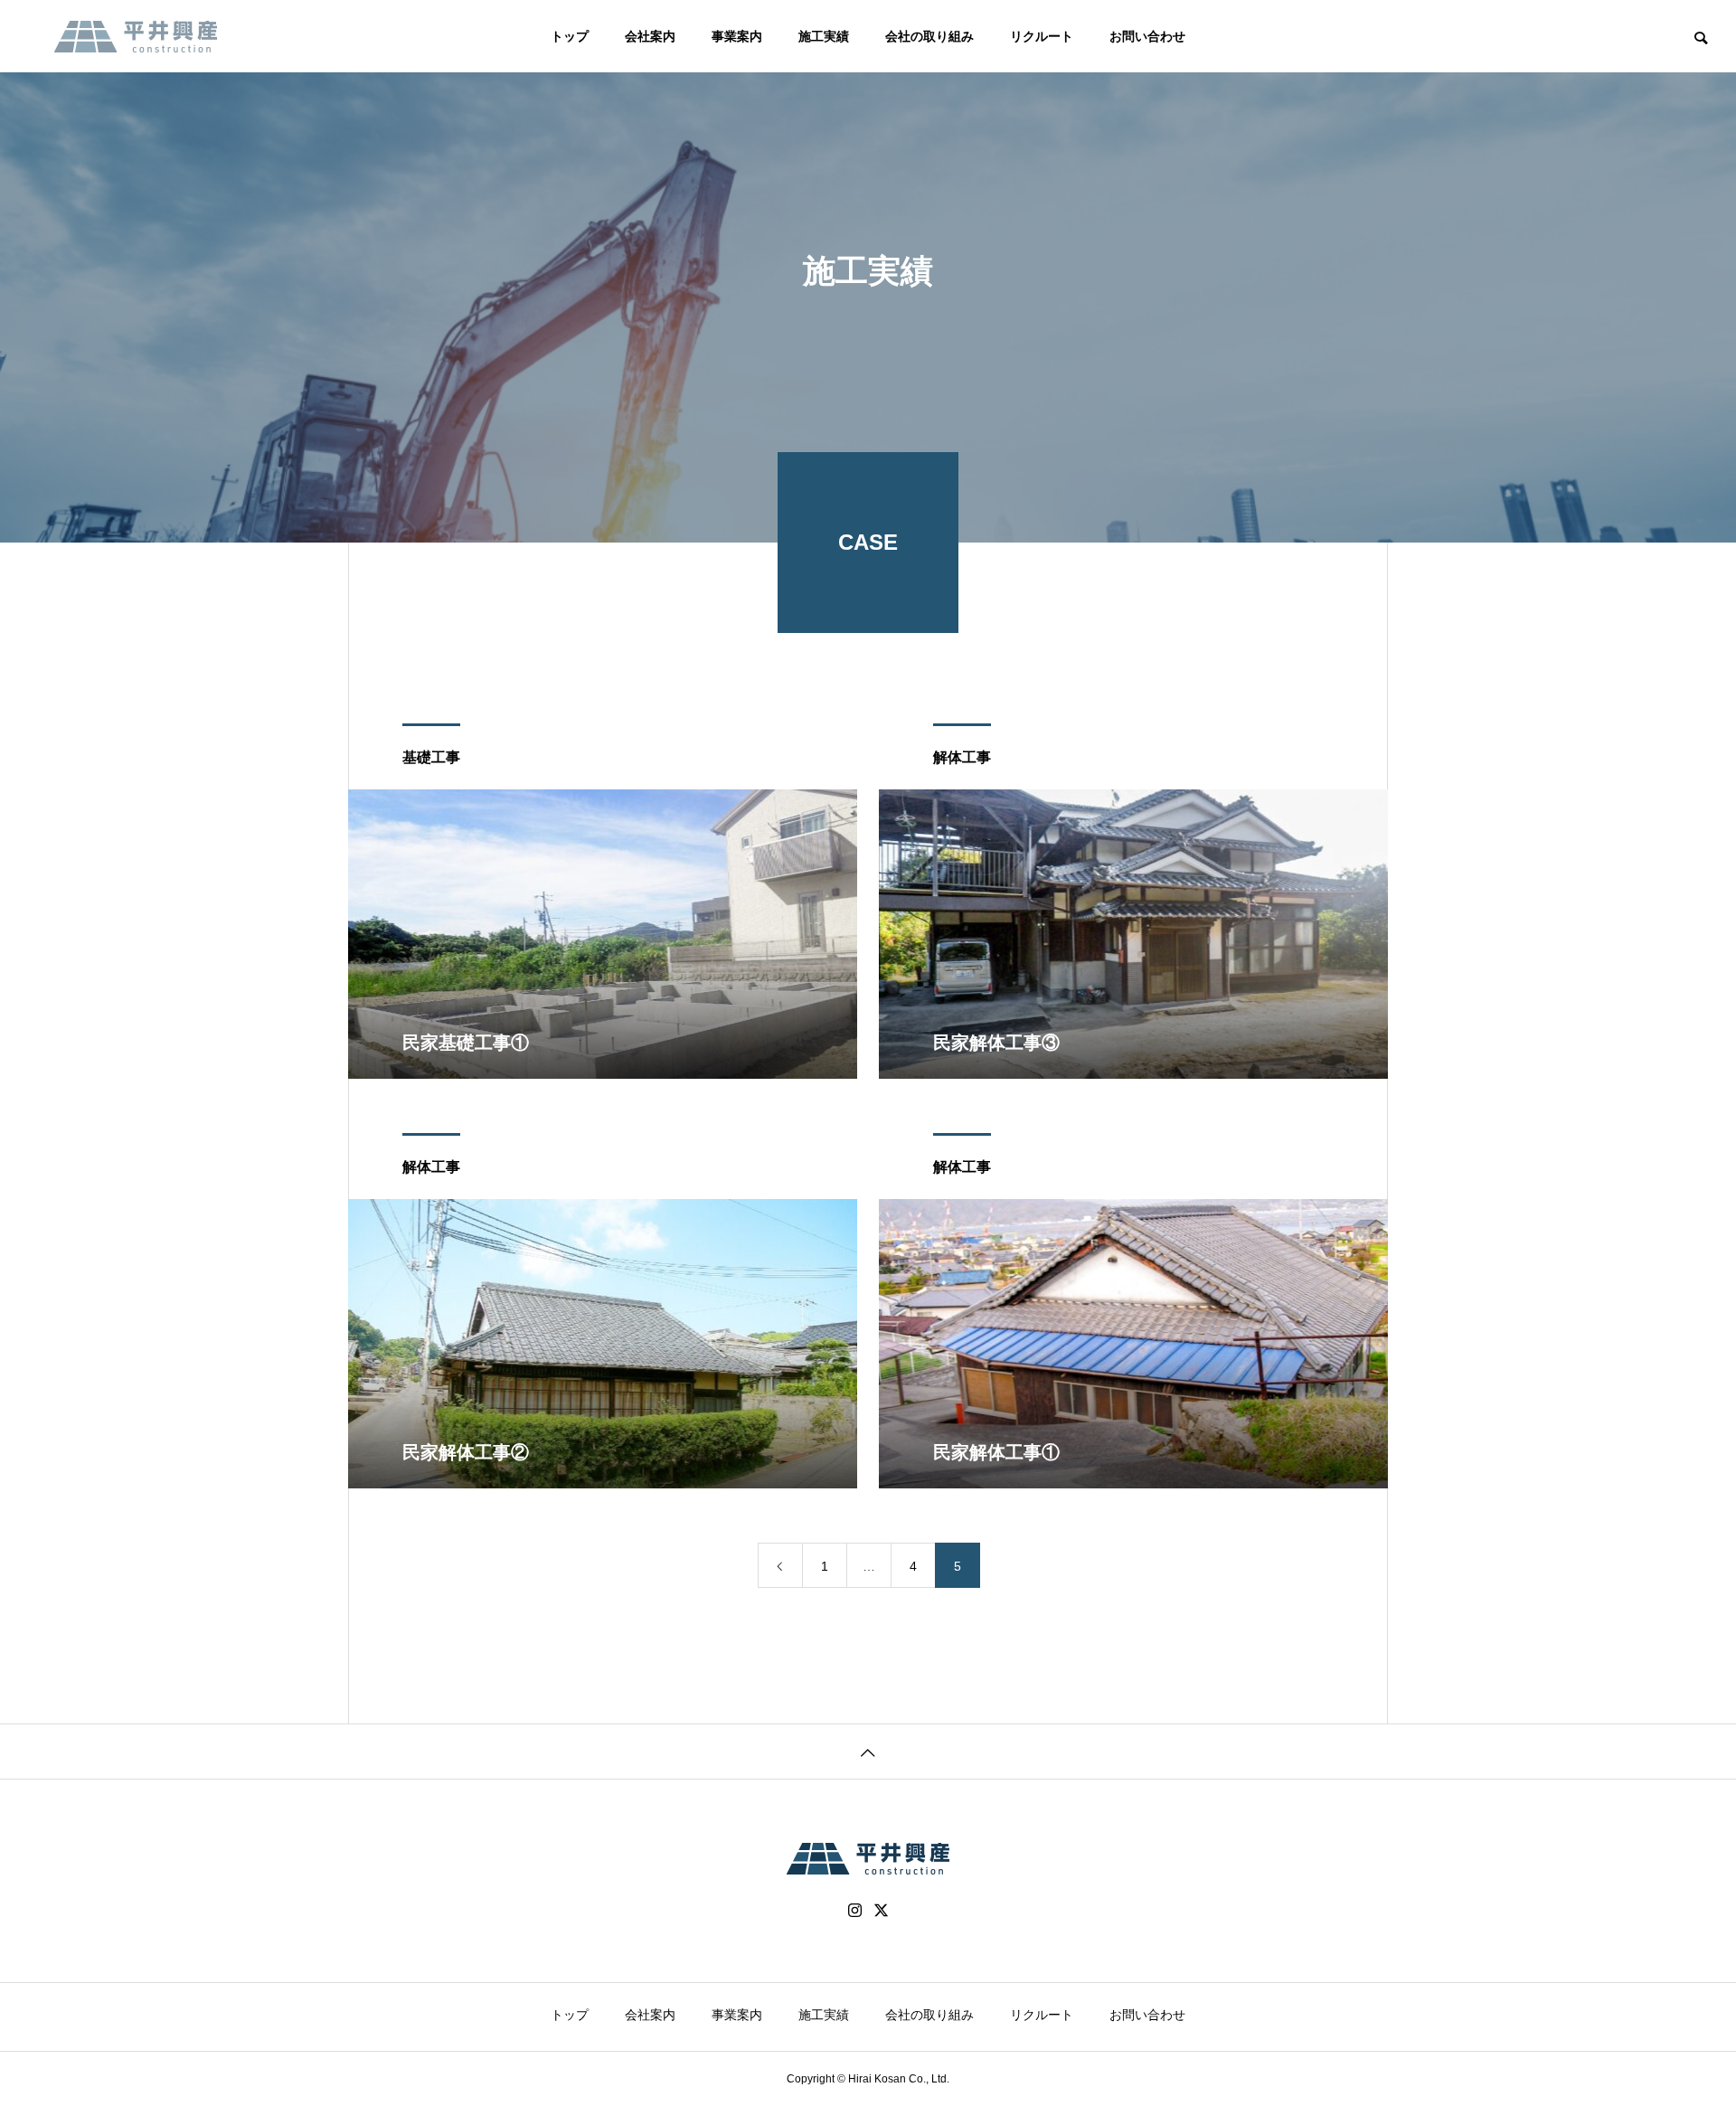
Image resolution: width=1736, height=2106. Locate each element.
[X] (882, 1911)
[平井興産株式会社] (136, 36)
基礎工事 (431, 757)
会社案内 (650, 36)
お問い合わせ (1147, 36)
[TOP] (868, 1751)
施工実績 (824, 36)
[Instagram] (855, 1911)
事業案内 (737, 36)
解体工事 (962, 757)
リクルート (1042, 36)
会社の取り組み (929, 36)
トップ (570, 36)
